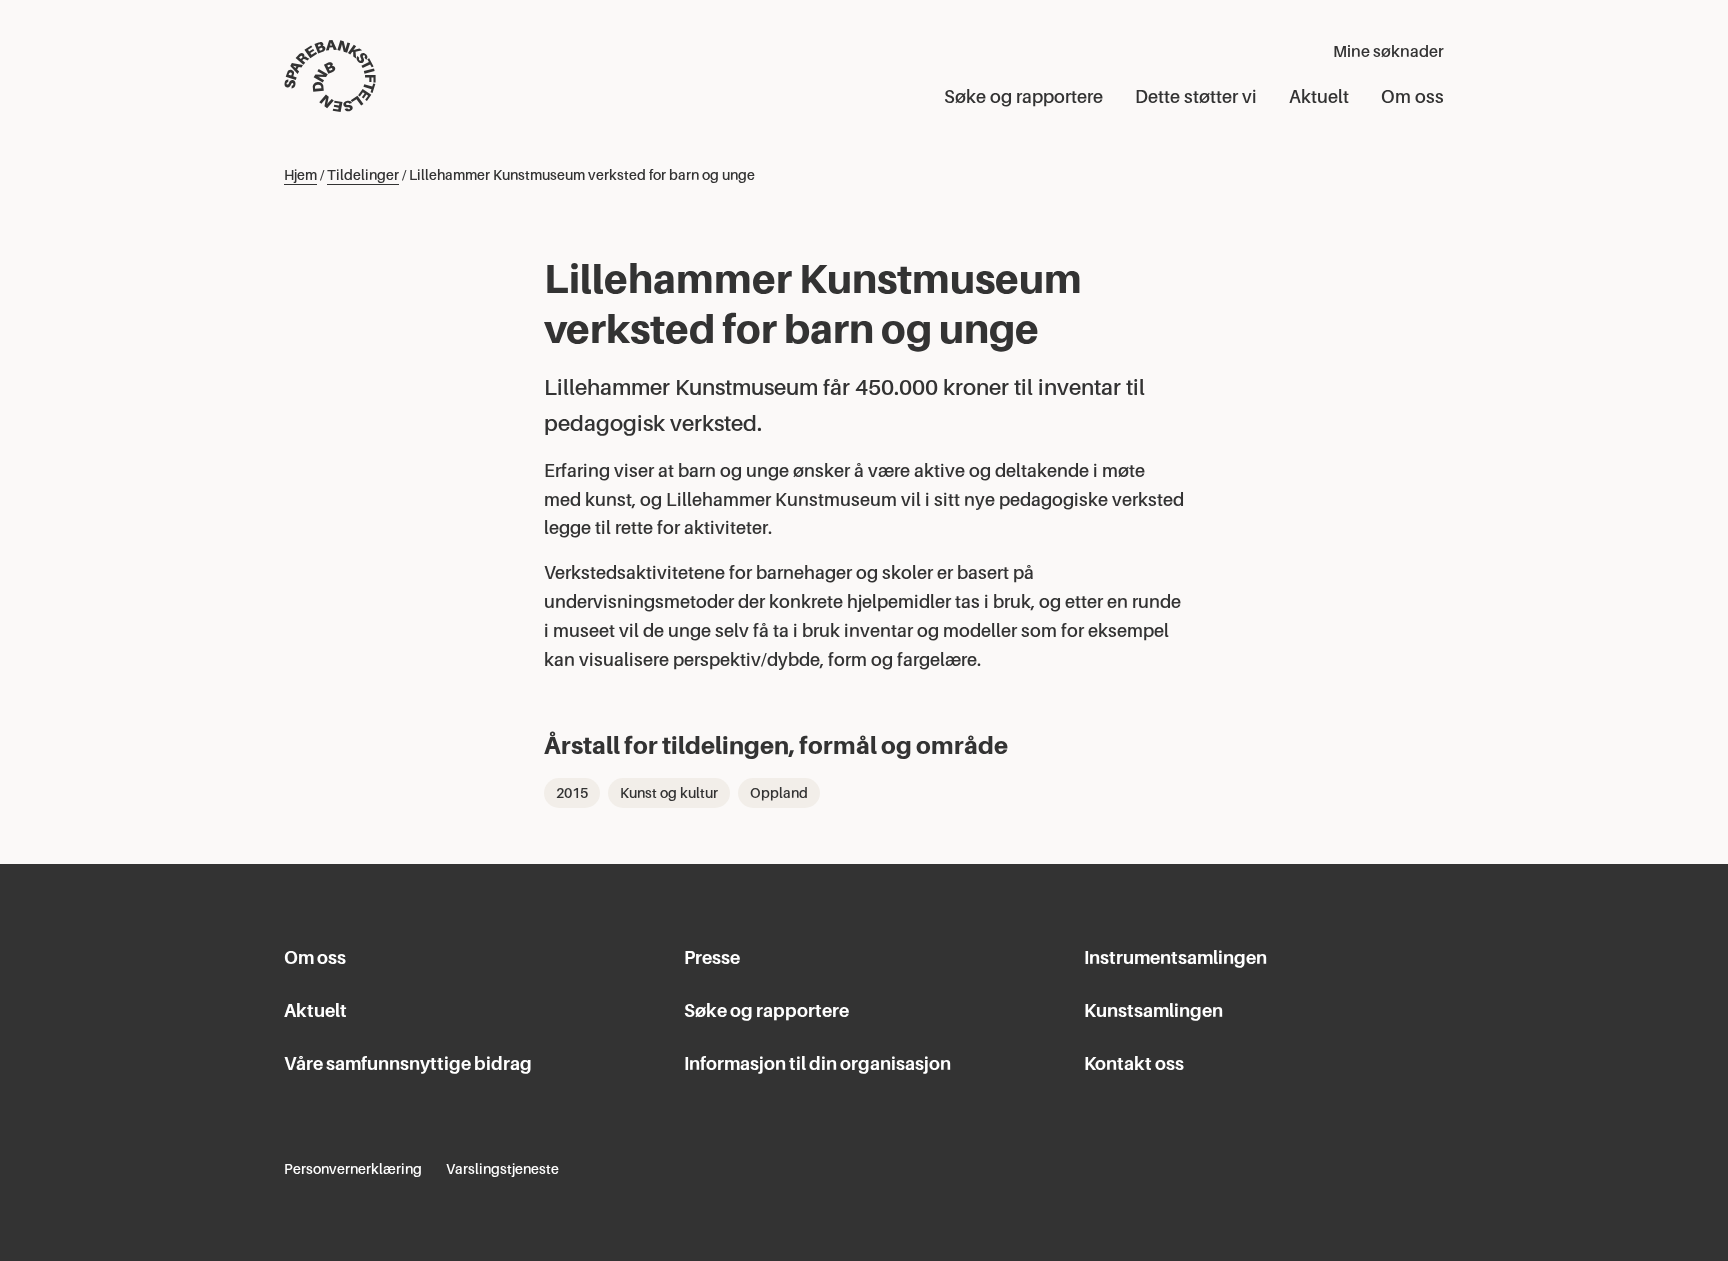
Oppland (779, 793)
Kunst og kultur (669, 793)
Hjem (300, 175)
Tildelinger (363, 175)
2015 (572, 793)
